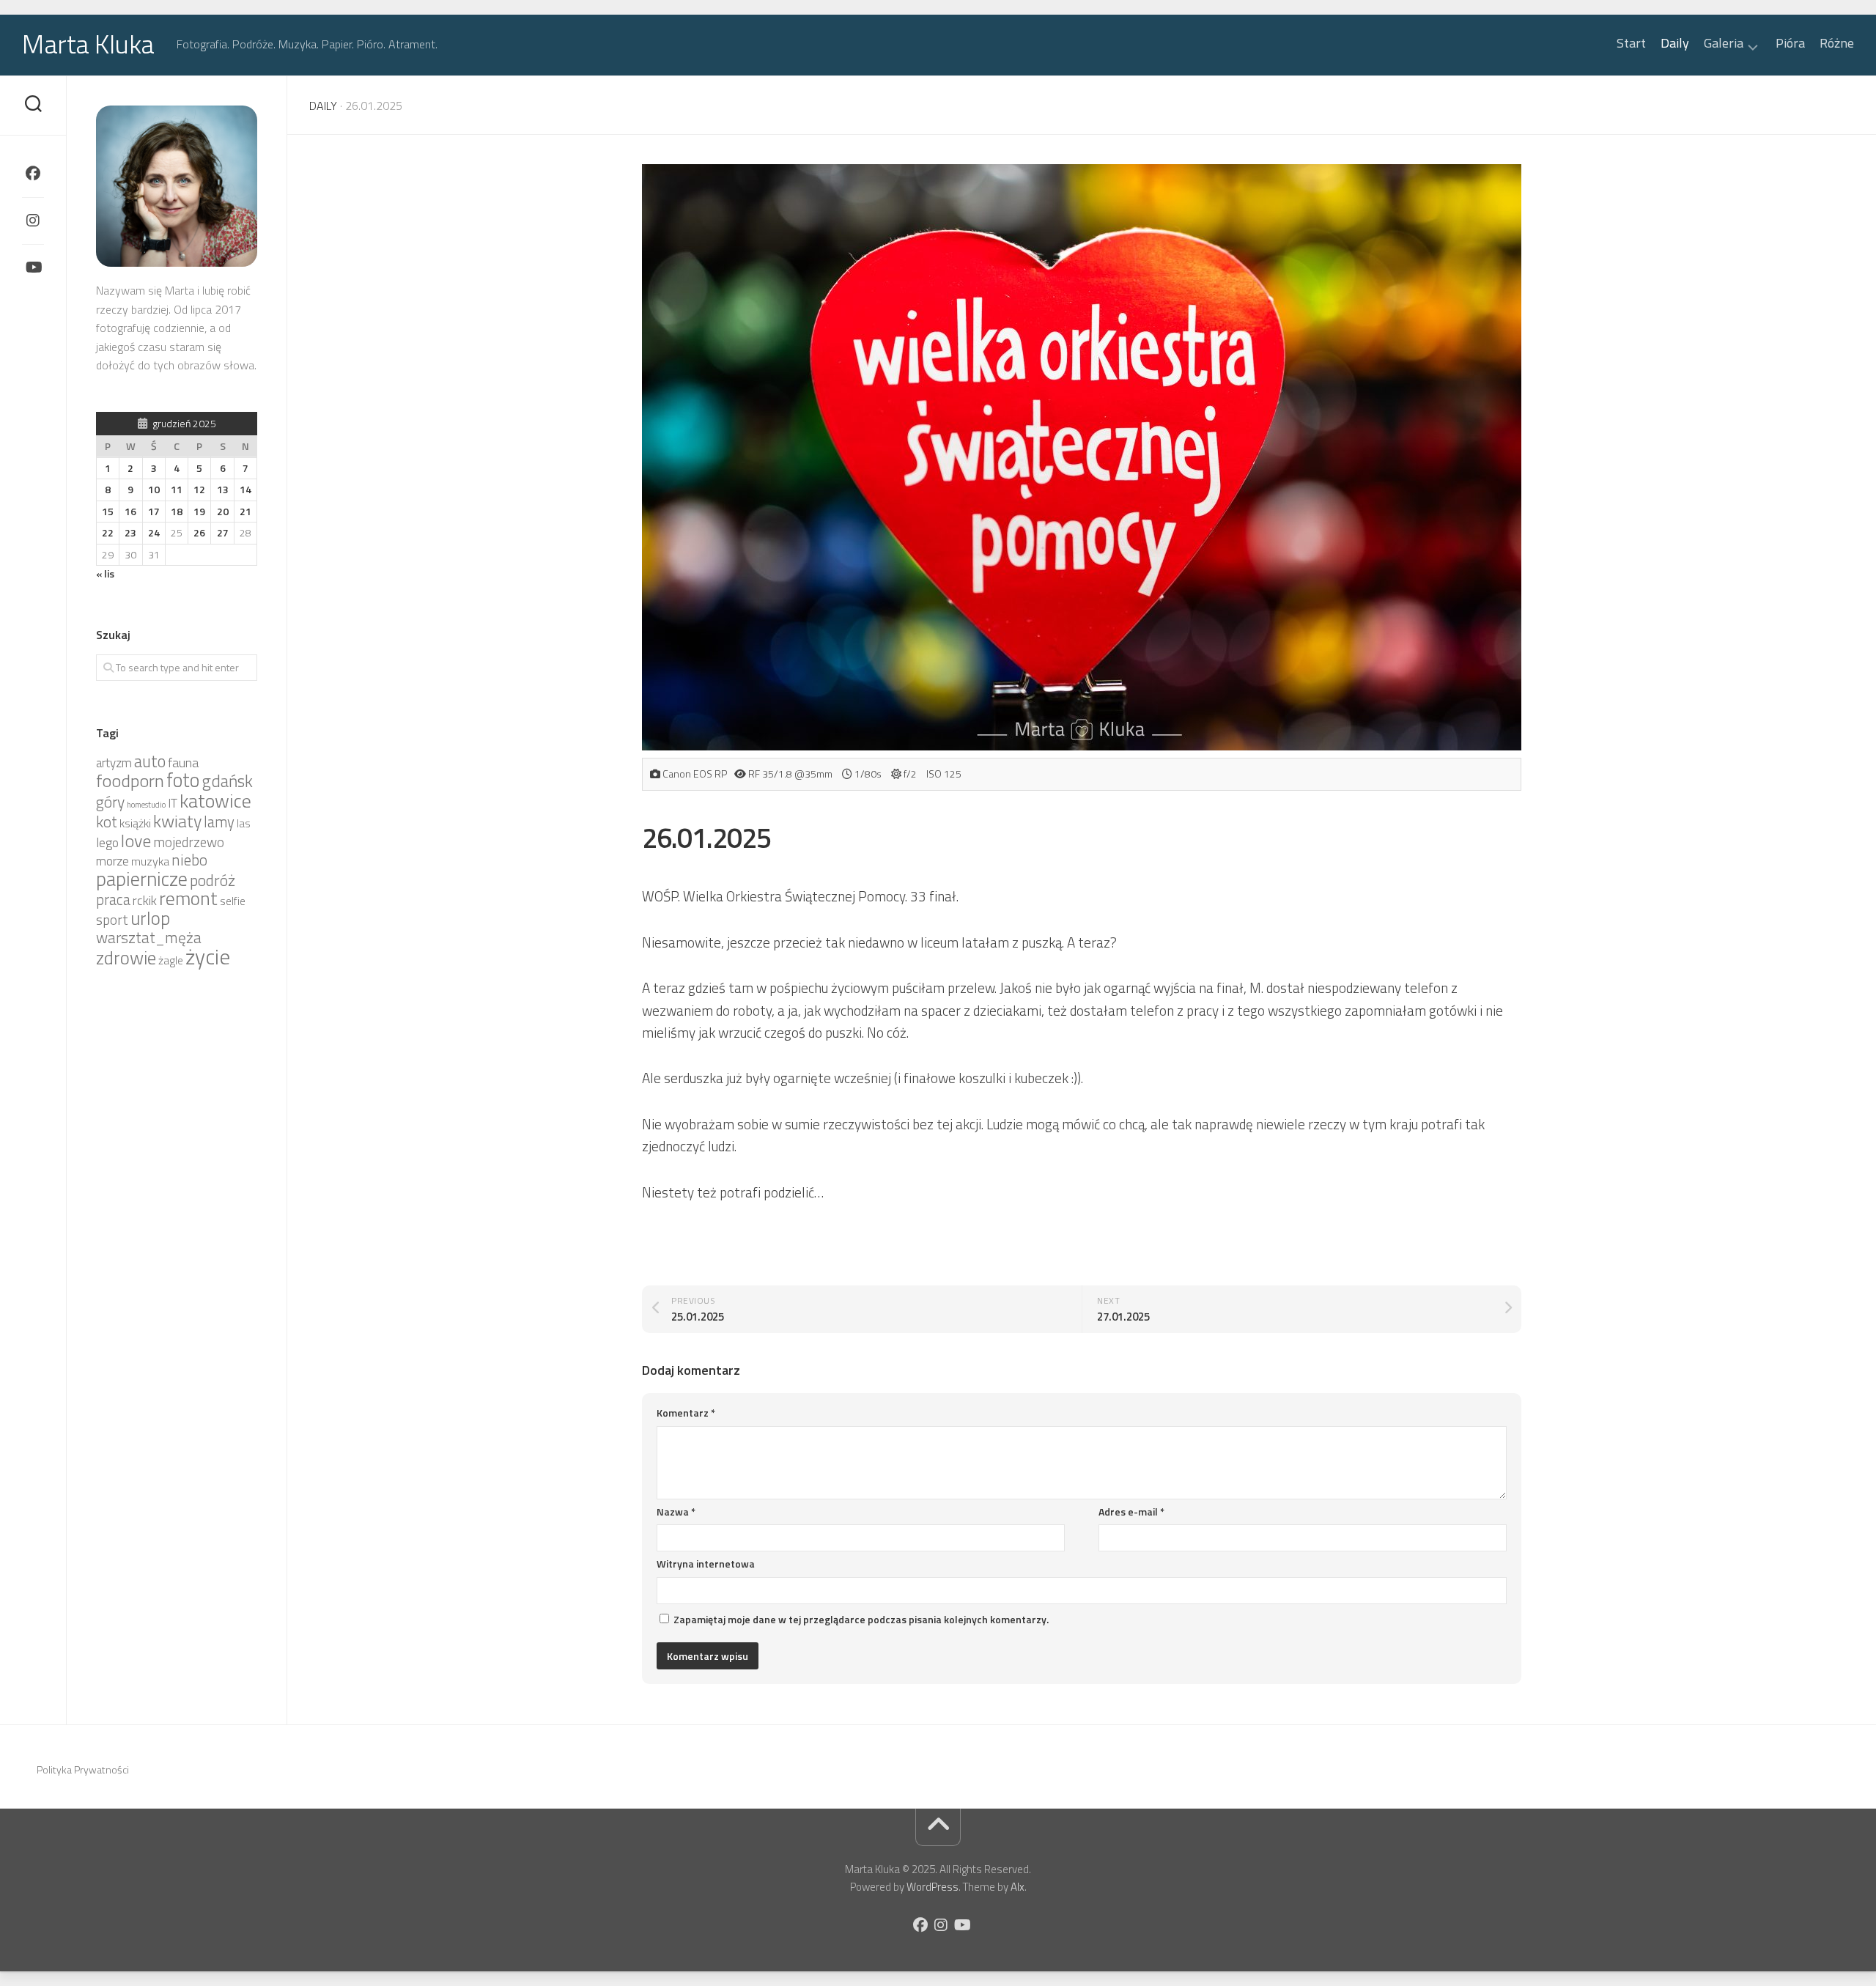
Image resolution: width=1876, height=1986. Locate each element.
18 (177, 511)
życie (208, 956)
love (136, 841)
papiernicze (142, 879)
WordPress (933, 1887)
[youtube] (33, 267)
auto (150, 761)
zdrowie (126, 957)
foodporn (130, 780)
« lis (105, 573)
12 (199, 489)
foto (183, 780)
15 (108, 511)
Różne (1837, 43)
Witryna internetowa (706, 1564)
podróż (213, 880)
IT (173, 803)
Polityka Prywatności (83, 1769)
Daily (1675, 43)
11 (177, 489)
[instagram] (33, 221)
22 (108, 532)
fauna (183, 763)
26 (199, 532)
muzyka (150, 861)
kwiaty (177, 821)
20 (223, 511)
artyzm (114, 763)
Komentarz (686, 1413)
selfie (233, 901)
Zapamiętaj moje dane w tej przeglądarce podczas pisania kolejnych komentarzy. (861, 1619)
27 (223, 532)
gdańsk (227, 781)
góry (110, 802)
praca (113, 900)
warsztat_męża (149, 937)
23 (130, 532)
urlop (150, 918)
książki (135, 823)
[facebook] (33, 174)
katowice (215, 800)
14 (245, 489)
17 (154, 511)
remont (188, 898)
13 (223, 489)
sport (112, 920)
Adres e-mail (1131, 1511)
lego (107, 842)
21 (245, 511)
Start (1631, 43)
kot (107, 822)
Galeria (1724, 44)
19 (199, 511)
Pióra (1790, 43)
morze (112, 861)
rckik (145, 900)
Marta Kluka (88, 44)
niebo (189, 860)
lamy (219, 822)
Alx (1018, 1887)
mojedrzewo (189, 842)
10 (154, 489)
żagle (171, 960)
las (244, 823)
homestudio (146, 805)
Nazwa (676, 1511)
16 (130, 511)
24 (154, 532)
